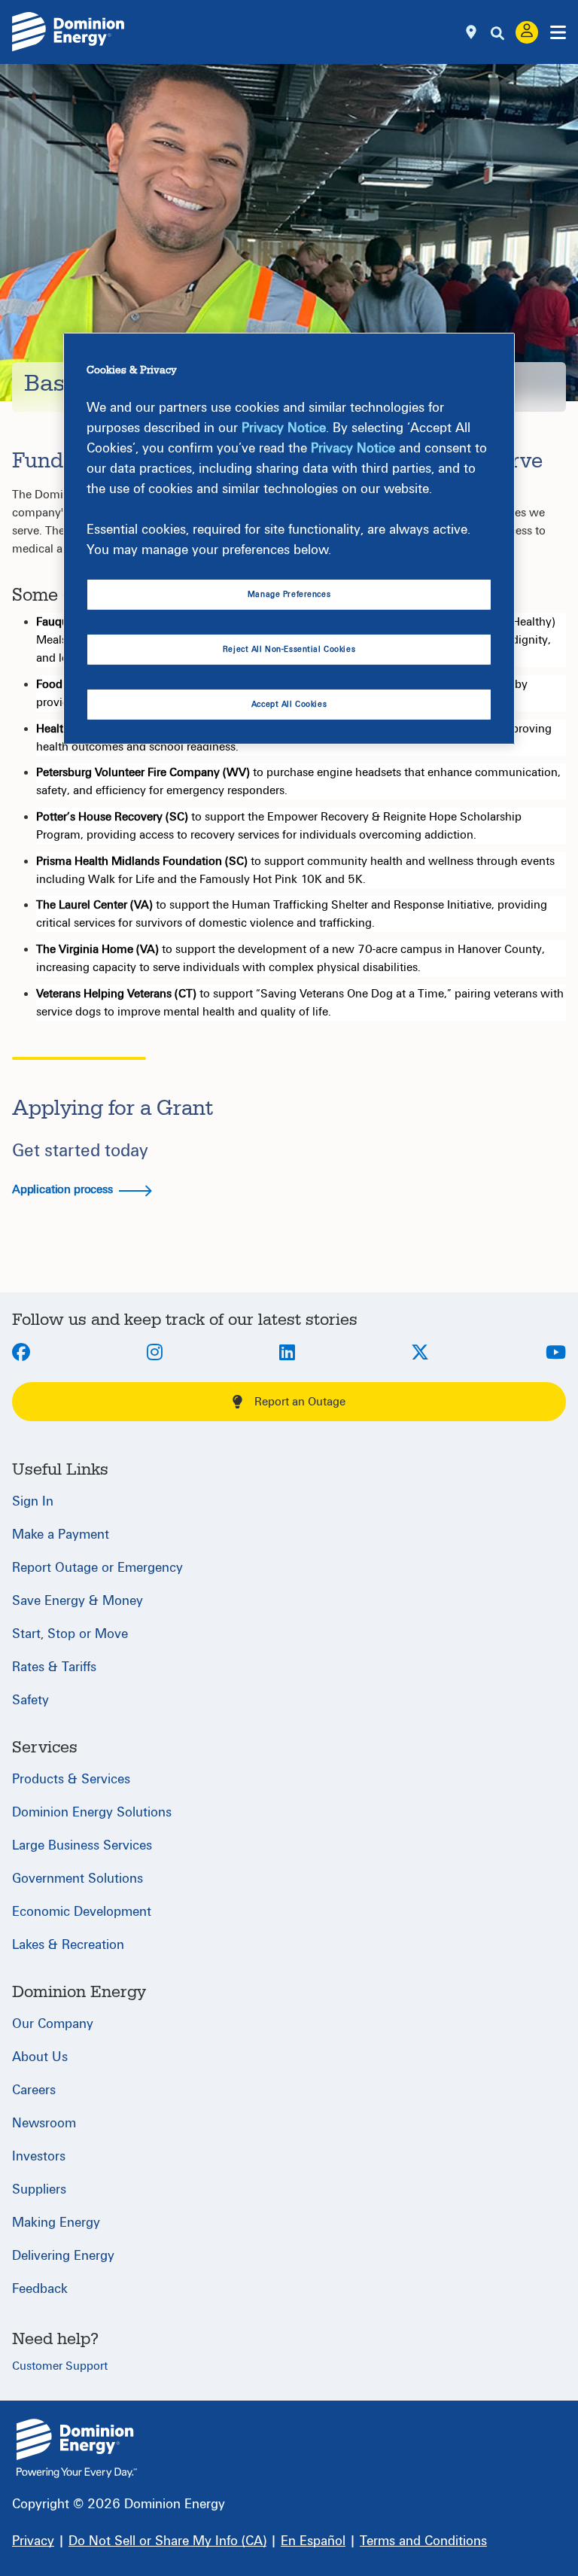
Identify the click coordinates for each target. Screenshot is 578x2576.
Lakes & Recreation (68, 1945)
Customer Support (60, 2366)
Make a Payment (61, 1535)
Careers (34, 2090)
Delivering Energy (63, 2256)
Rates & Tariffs (54, 1667)
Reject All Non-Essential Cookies (289, 649)
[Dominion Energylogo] (68, 32)
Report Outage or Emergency (97, 1568)
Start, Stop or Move (70, 1634)
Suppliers (39, 2189)
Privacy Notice (284, 428)
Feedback (40, 2289)
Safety (30, 1700)
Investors (39, 2156)
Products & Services (71, 1779)
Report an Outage (300, 1402)
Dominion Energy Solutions (92, 1812)
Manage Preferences (289, 594)
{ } (77, 2448)
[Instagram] (155, 1353)
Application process (64, 1189)
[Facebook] (21, 1353)
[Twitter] (420, 1353)
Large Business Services (82, 1845)
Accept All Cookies (289, 704)
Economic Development (82, 1912)
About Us (40, 2057)
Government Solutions (78, 1879)
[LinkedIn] (287, 1353)
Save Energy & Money (78, 1601)
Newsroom (44, 2123)
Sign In (33, 1501)
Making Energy (56, 2223)
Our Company (53, 2024)
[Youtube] (556, 1353)
